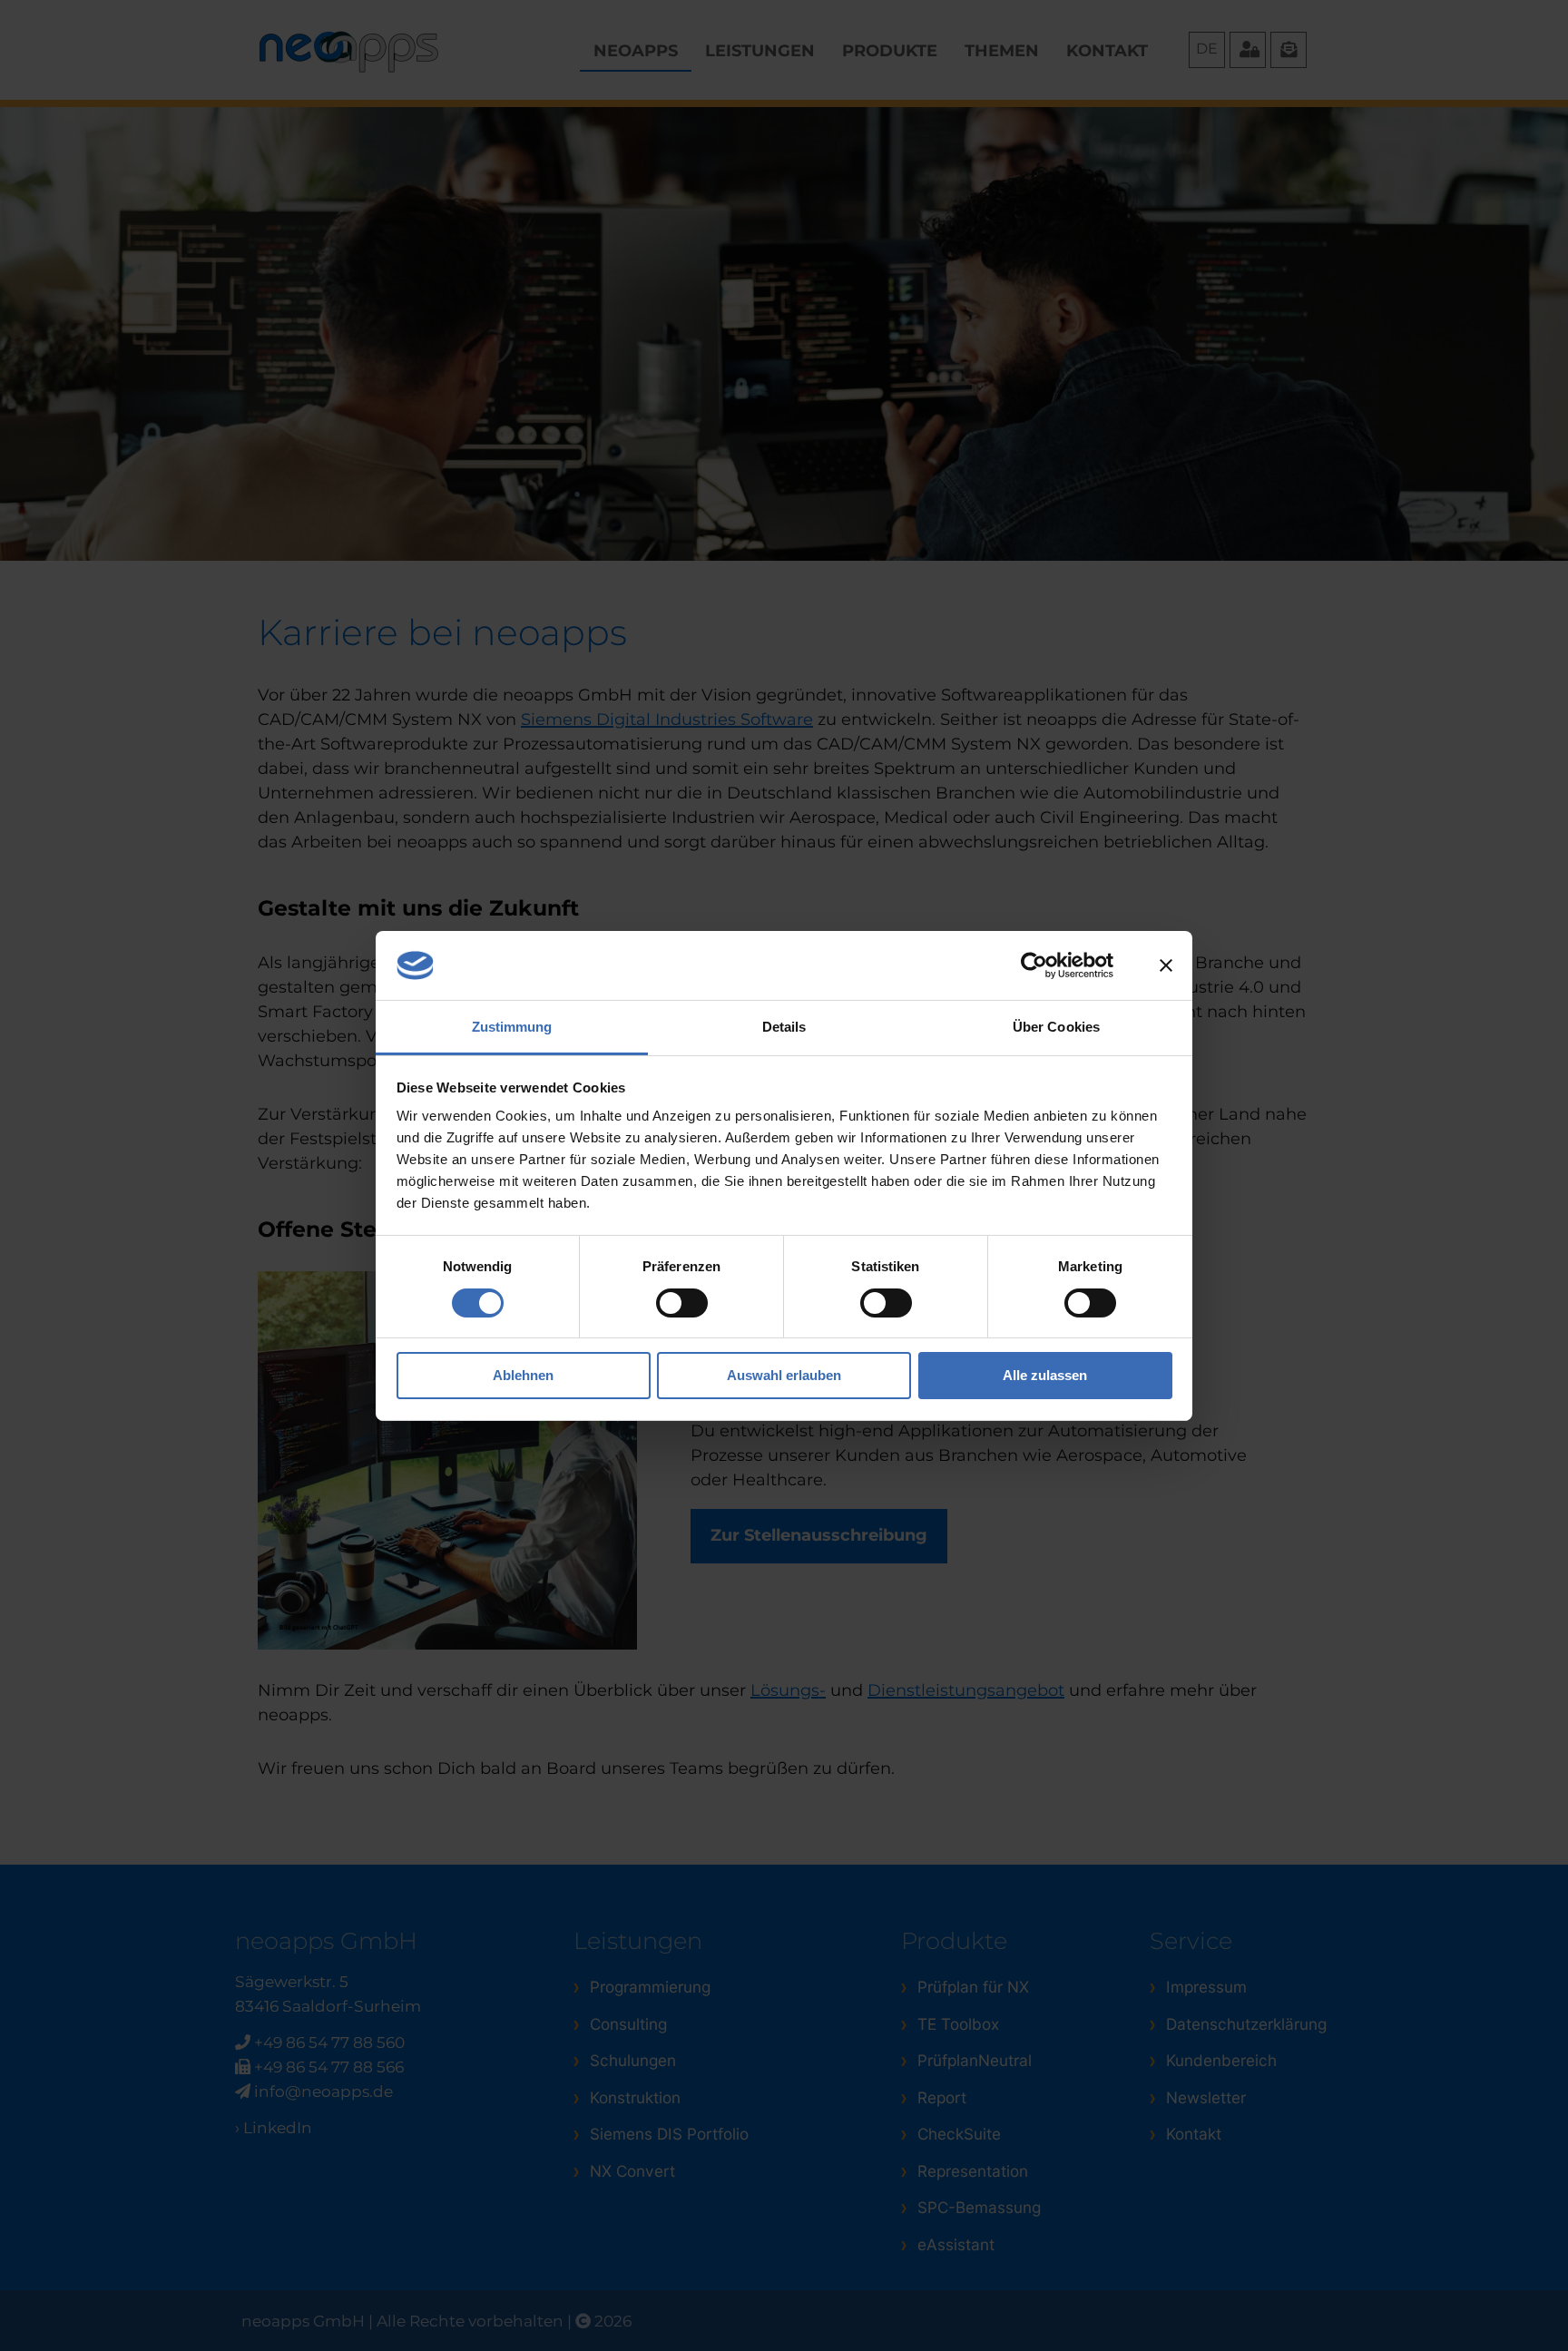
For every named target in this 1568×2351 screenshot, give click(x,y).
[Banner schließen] (1166, 965)
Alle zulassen (1045, 1375)
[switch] (682, 1303)
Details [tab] (784, 1027)
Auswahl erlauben (784, 1375)
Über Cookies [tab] (1056, 1027)
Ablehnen (523, 1375)
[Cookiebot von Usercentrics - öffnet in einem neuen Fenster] (1034, 965)
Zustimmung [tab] (512, 1027)
